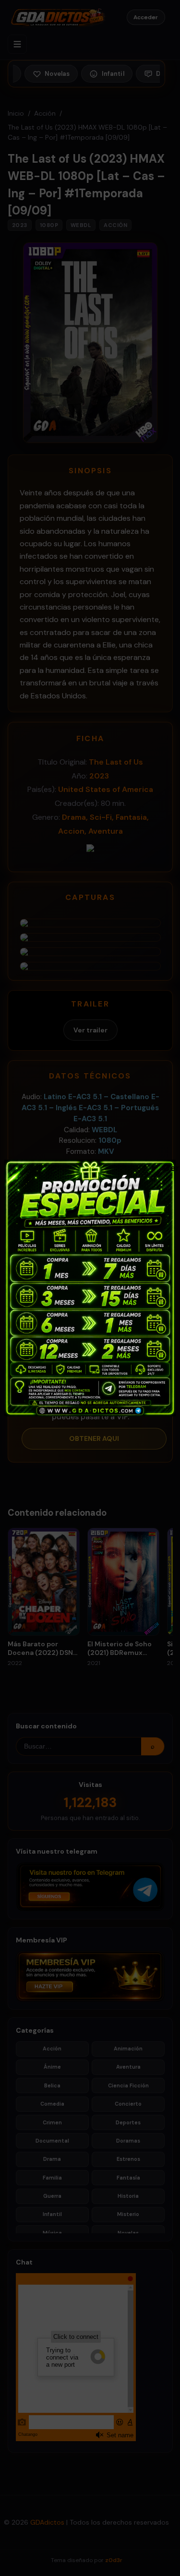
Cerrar (168, 1167)
